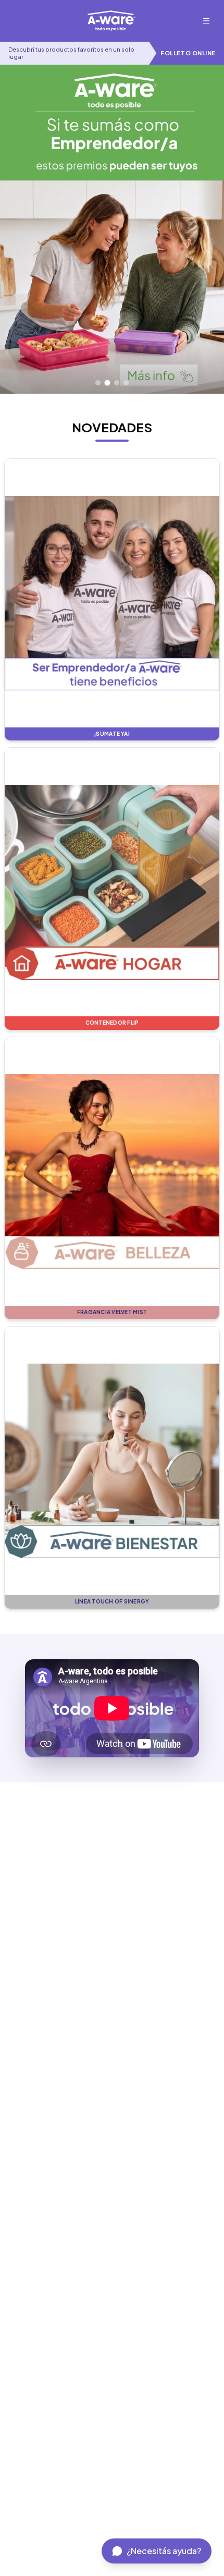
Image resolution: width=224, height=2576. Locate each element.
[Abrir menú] (206, 21)
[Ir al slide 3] (117, 382)
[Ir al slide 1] (98, 383)
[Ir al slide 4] (126, 383)
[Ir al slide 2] (107, 383)
